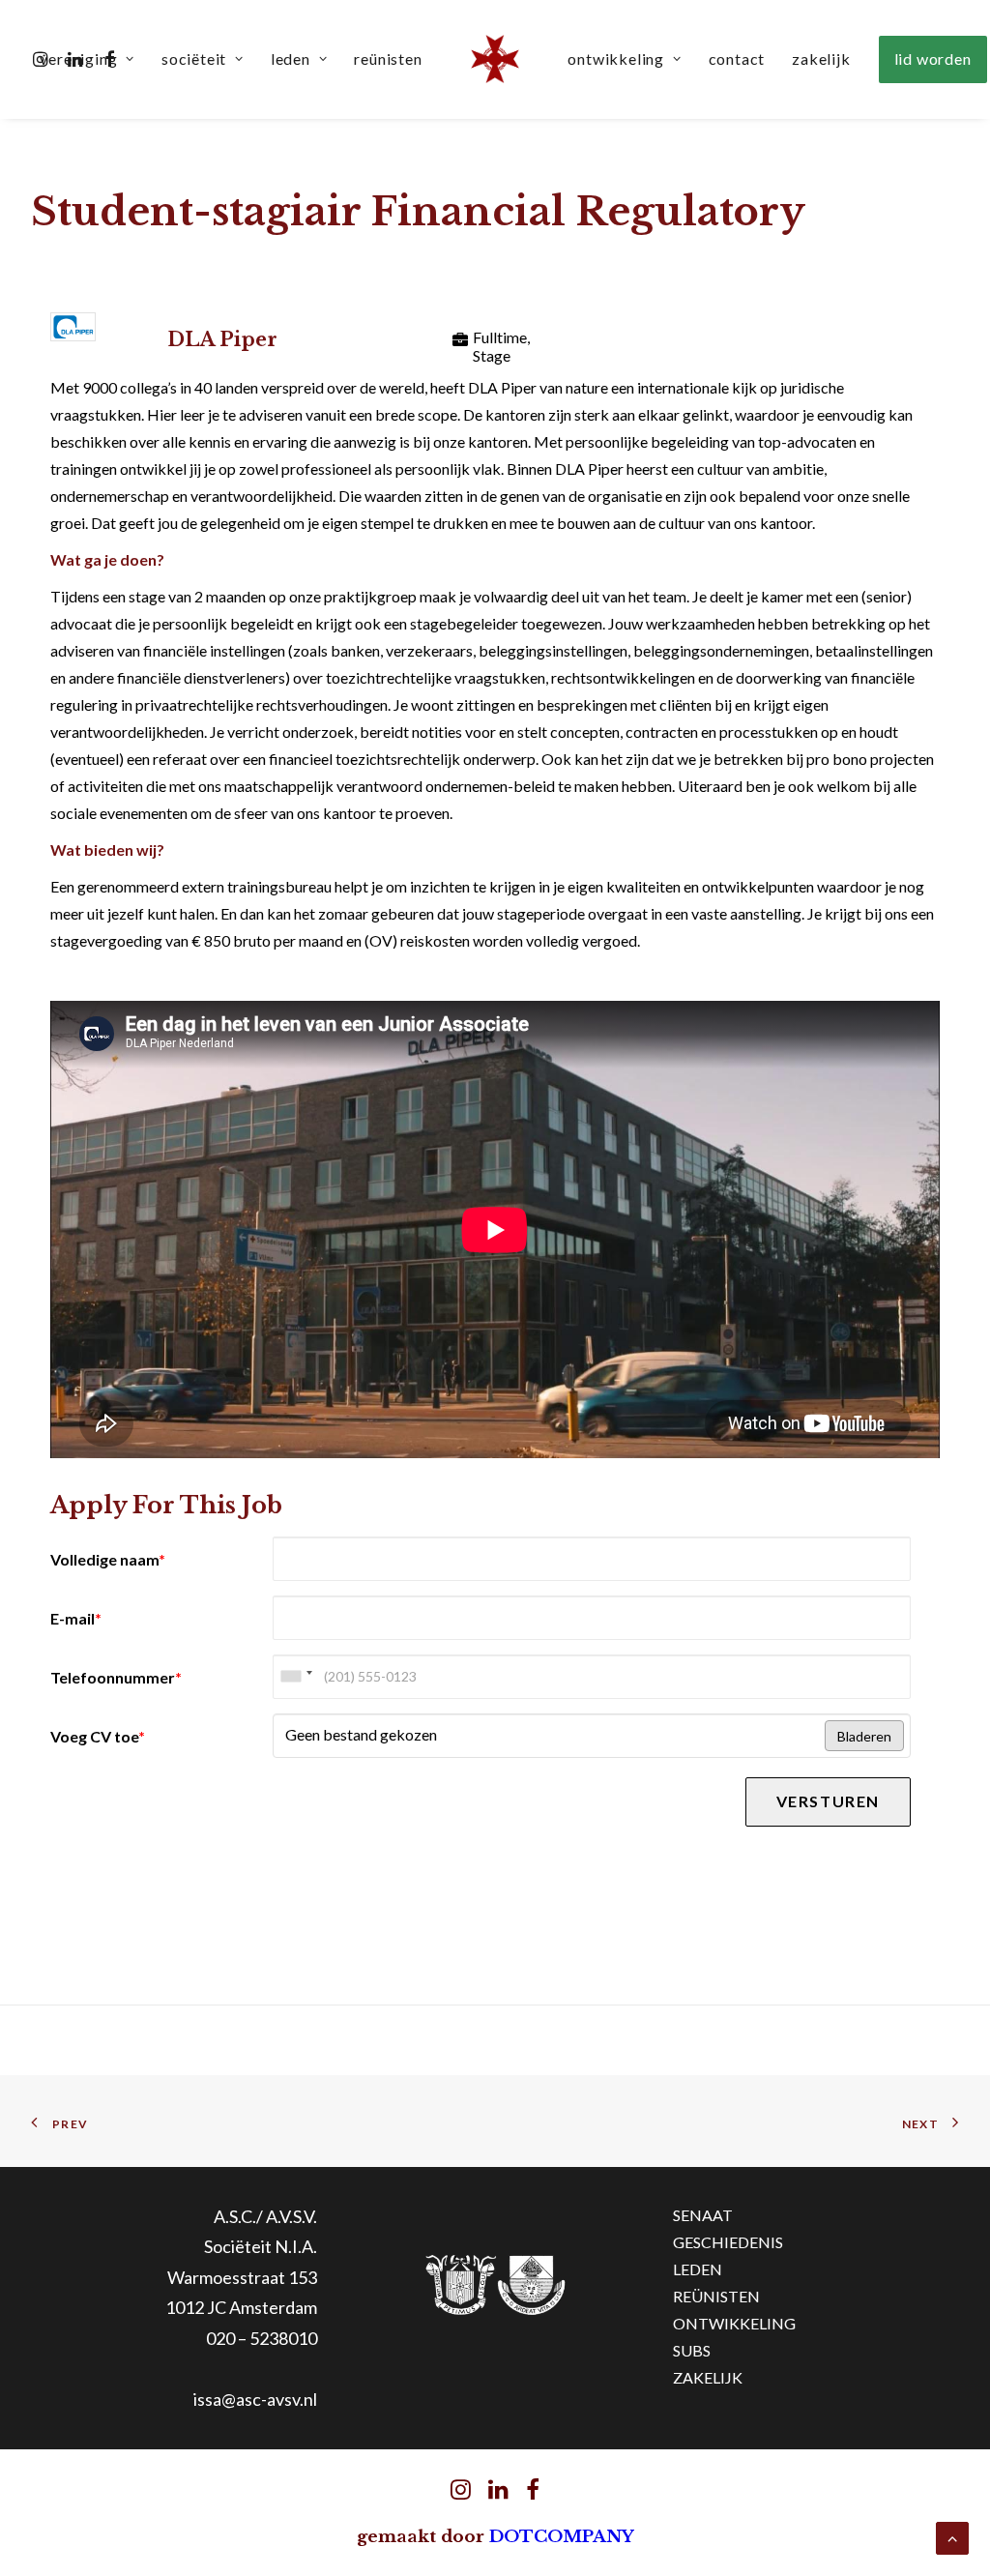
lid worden (933, 59)
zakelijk (821, 59)
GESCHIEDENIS (728, 2242)
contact (737, 59)
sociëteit (194, 59)
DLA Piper (222, 339)
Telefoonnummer (116, 1677)
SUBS (692, 2350)
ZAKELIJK (708, 2377)
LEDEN (698, 2269)
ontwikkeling (616, 59)
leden (291, 59)
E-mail (76, 1618)
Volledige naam (108, 1559)
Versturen (828, 1801)
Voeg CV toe (98, 1736)
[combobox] (296, 1677)
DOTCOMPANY (562, 2537)
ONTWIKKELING (734, 2323)
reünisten (388, 59)
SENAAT (703, 2215)
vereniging (78, 59)
